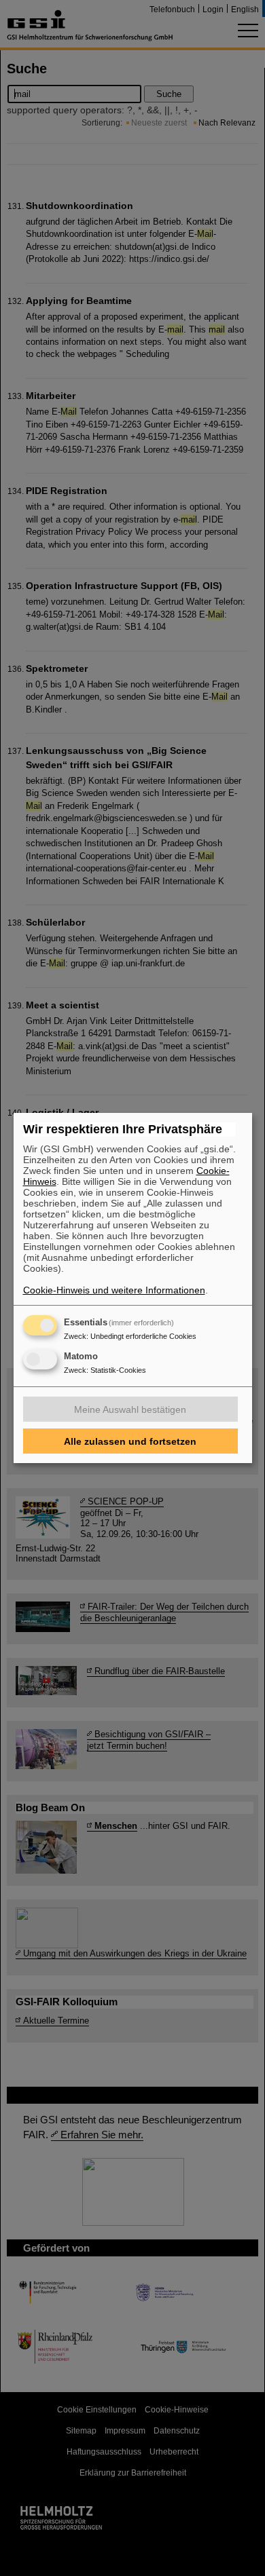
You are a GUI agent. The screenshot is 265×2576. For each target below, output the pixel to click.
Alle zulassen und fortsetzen (130, 1441)
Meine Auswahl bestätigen (130, 1409)
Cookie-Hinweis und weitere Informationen (114, 1290)
